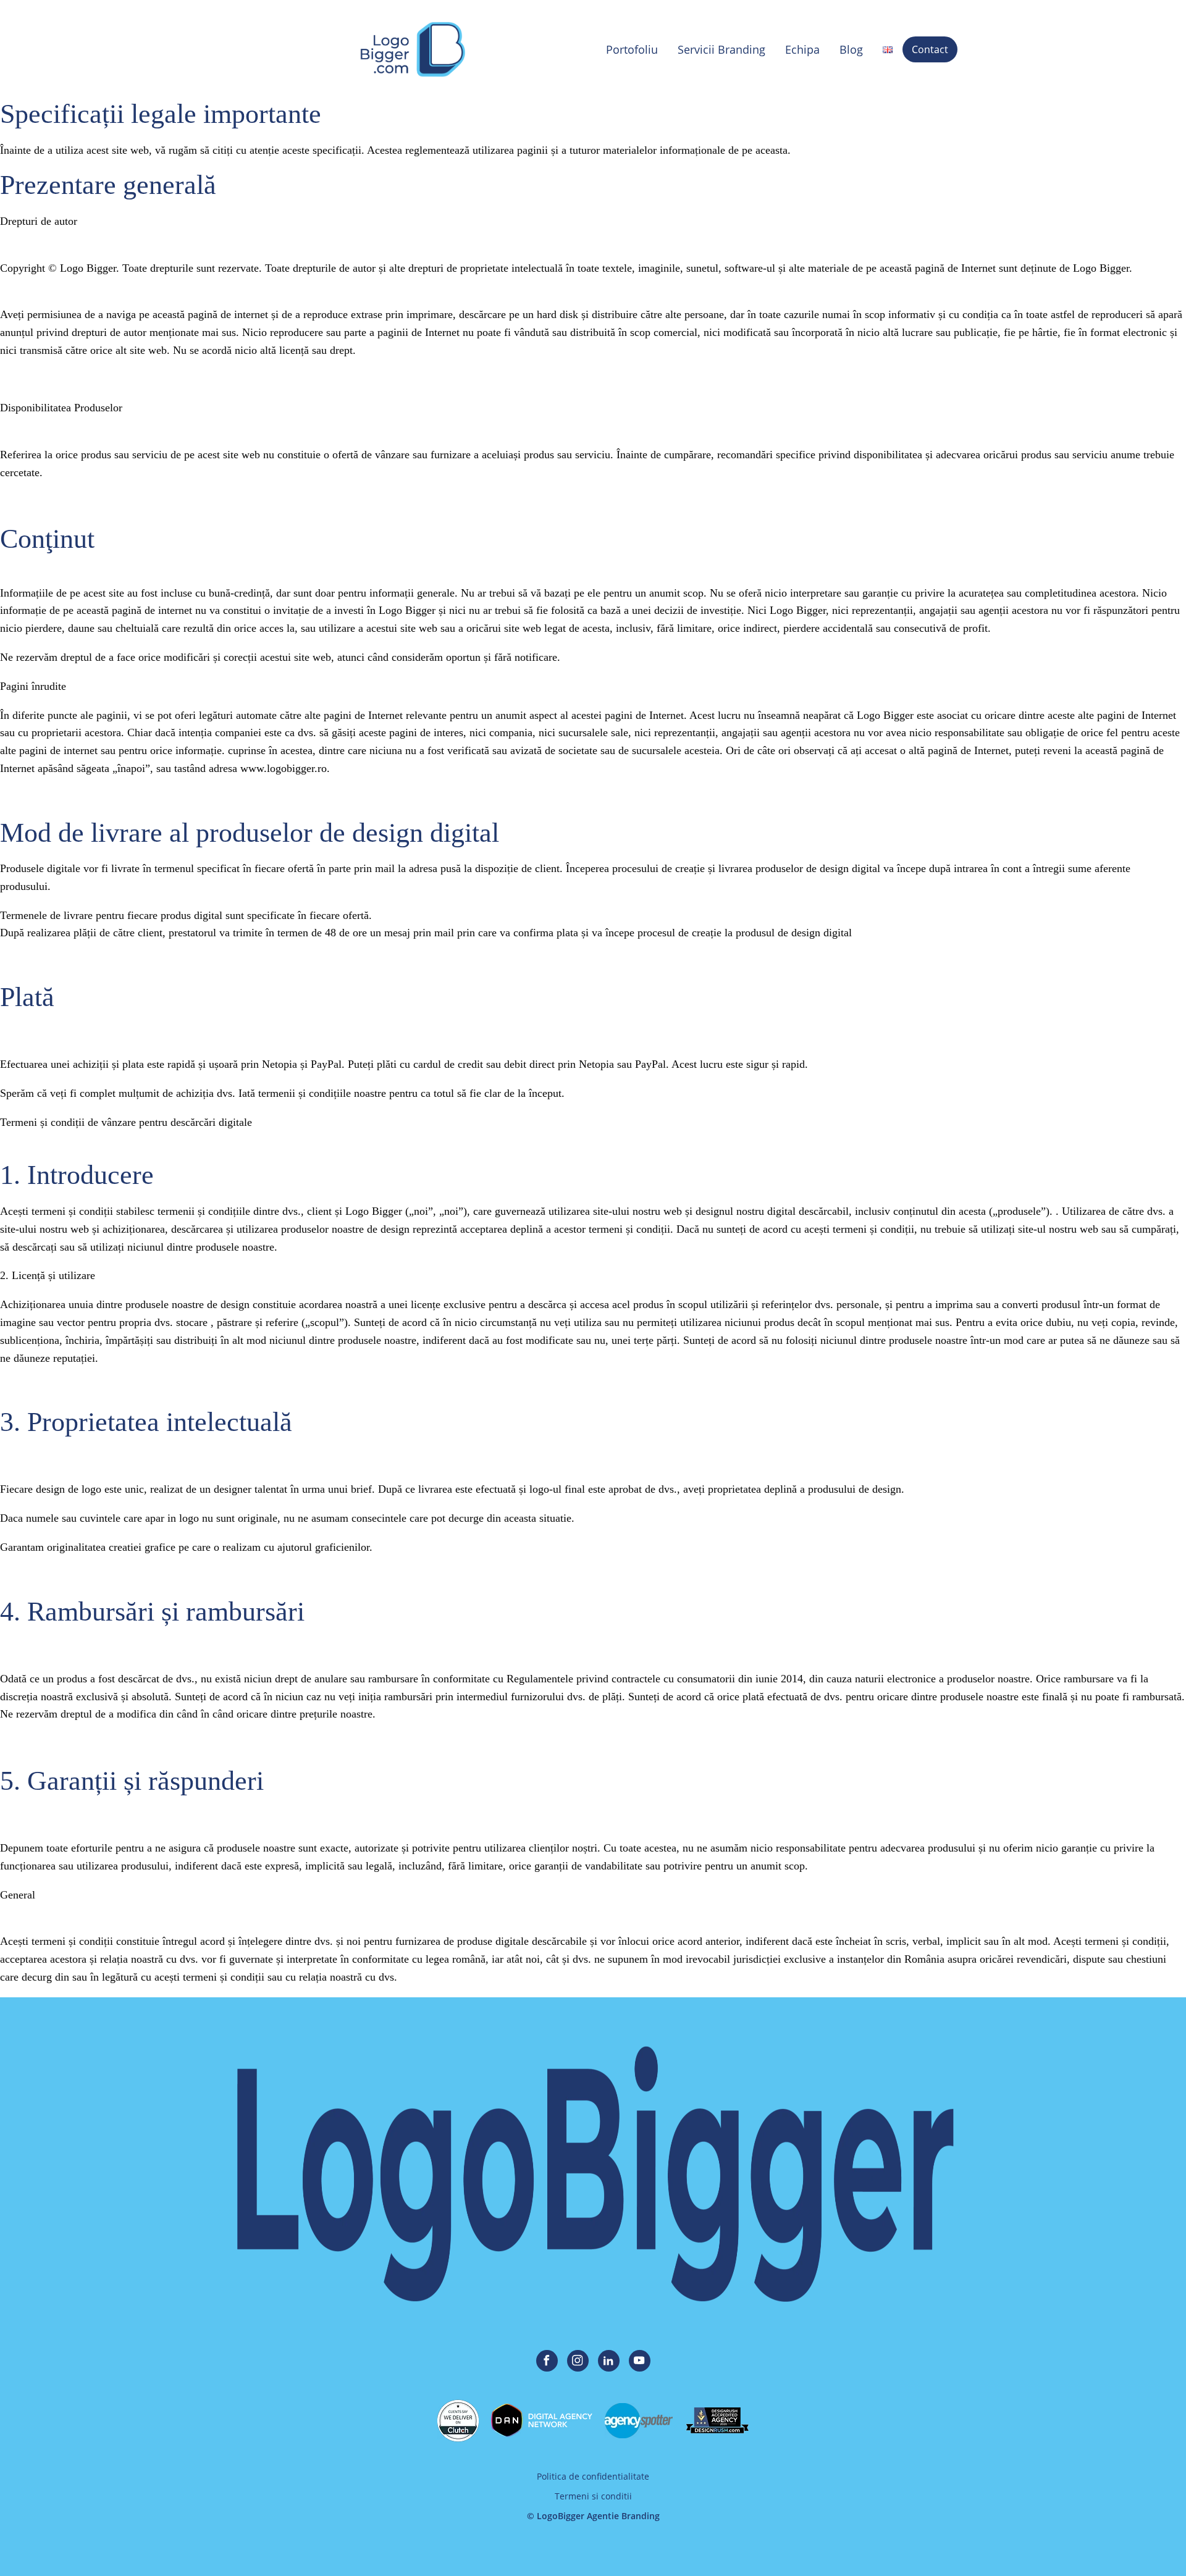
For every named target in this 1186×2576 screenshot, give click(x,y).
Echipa (802, 49)
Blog (851, 49)
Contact (930, 49)
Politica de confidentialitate (593, 2476)
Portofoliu (632, 49)
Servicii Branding (721, 49)
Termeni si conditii (593, 2496)
